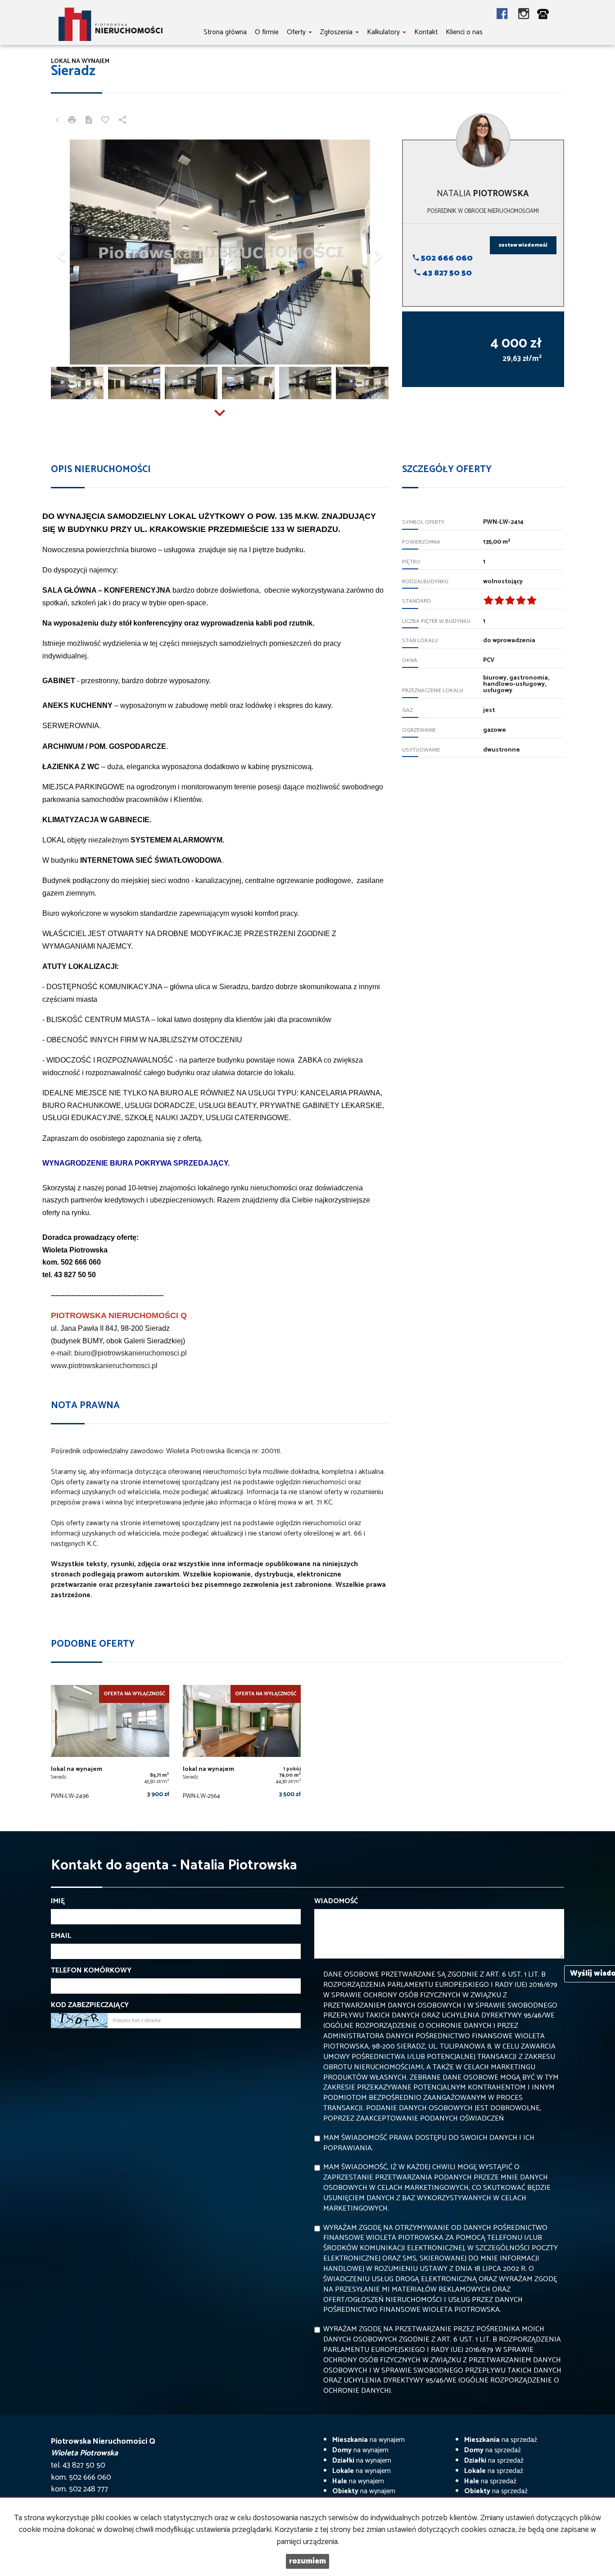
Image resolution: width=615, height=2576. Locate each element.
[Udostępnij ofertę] (122, 121)
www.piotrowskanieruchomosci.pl (104, 1366)
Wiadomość (336, 1902)
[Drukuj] (72, 121)
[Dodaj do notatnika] (105, 121)
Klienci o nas (464, 32)
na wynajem (369, 2440)
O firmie (267, 32)
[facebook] (507, 15)
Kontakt (426, 32)
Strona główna (225, 32)
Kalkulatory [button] (384, 32)
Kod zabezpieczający (90, 2006)
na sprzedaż (501, 2440)
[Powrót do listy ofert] (57, 121)
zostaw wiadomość (523, 245)
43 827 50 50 (446, 273)
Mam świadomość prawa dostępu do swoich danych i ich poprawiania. (429, 2143)
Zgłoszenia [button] (337, 32)
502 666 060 (446, 258)
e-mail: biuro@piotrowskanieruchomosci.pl (119, 1353)
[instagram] (524, 15)
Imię (58, 1902)
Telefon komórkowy (91, 1971)
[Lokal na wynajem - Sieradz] (110, 1745)
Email (61, 1936)
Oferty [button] (297, 32)
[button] (76, 252)
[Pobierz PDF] (89, 121)
